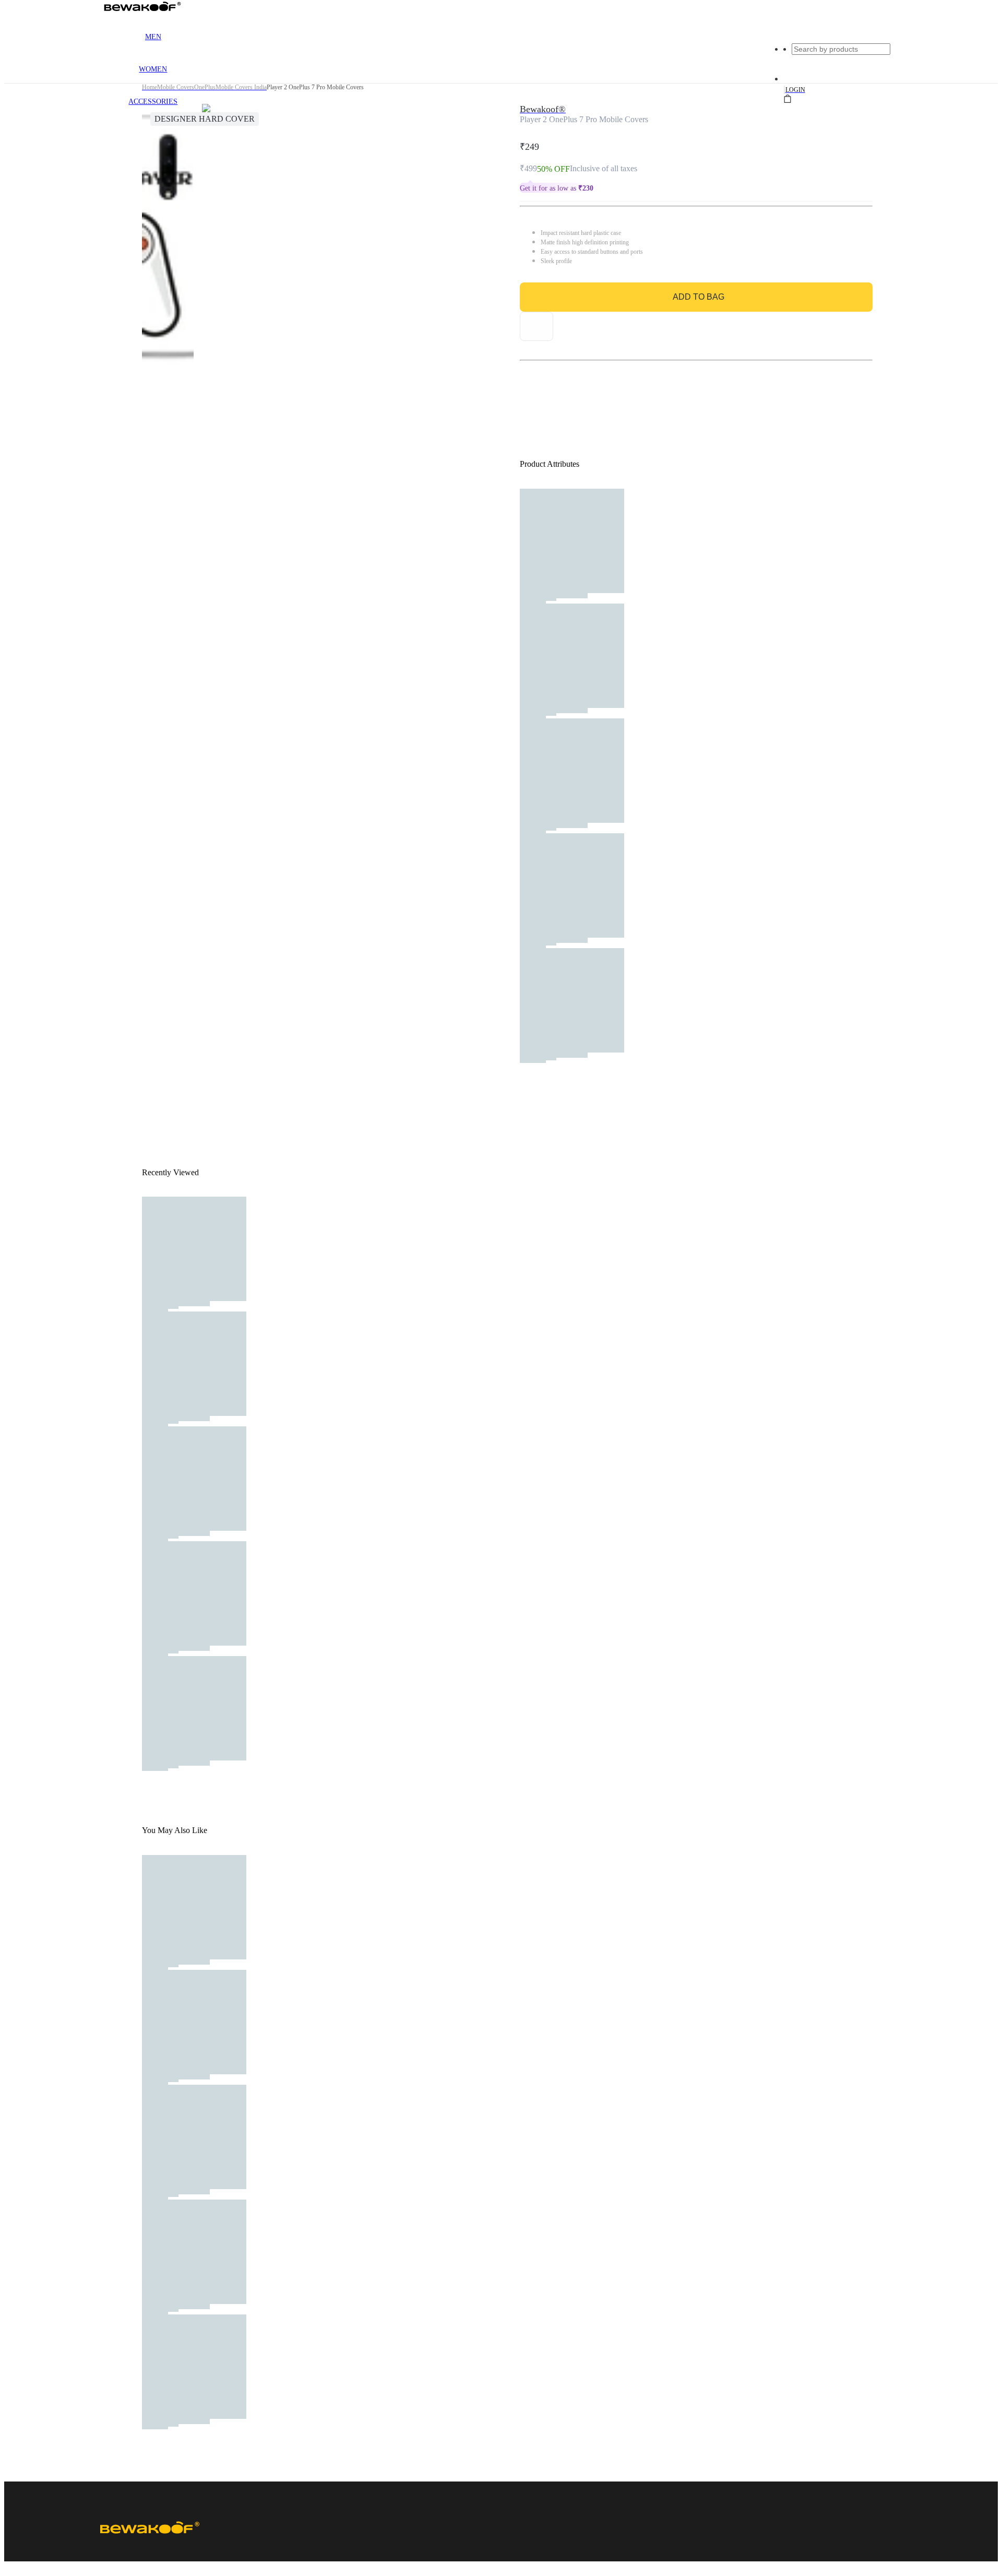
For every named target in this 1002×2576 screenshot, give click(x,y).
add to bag (699, 297)
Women (153, 69)
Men (153, 37)
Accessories (153, 102)
